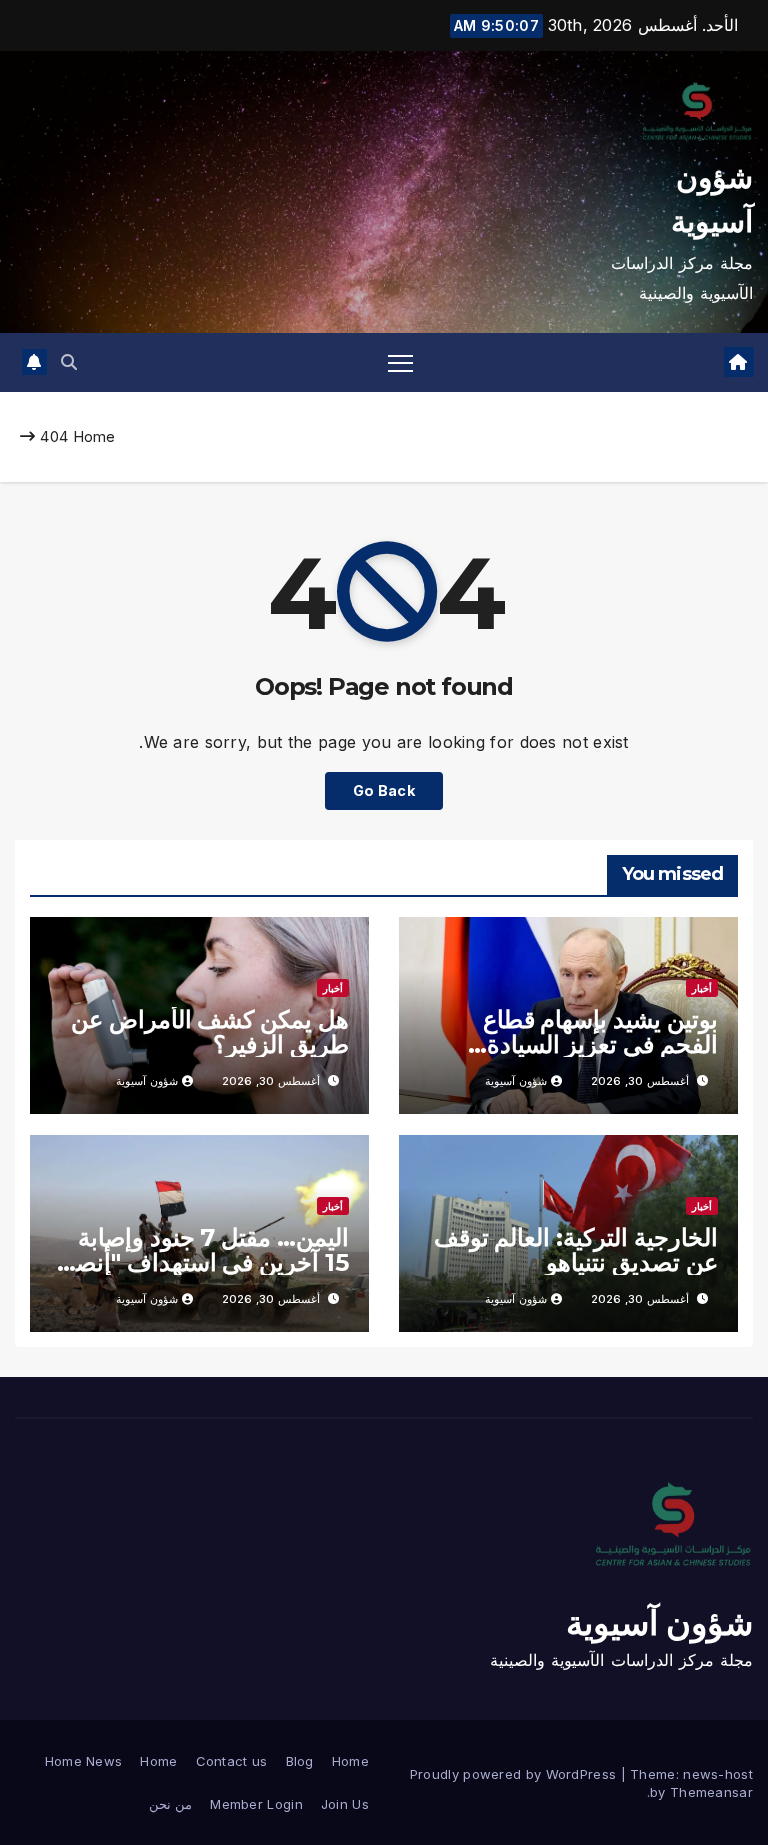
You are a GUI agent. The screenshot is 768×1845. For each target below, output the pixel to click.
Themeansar (711, 1792)
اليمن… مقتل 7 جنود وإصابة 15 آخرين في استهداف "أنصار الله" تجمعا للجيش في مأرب (203, 1262)
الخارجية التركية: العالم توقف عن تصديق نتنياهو (576, 1250)
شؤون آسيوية (516, 1081)
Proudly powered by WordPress (515, 1774)
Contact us (232, 1761)
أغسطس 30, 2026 (640, 1081)
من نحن (170, 1804)
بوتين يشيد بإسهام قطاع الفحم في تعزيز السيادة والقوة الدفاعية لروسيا (600, 1044)
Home (94, 436)
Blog (300, 1761)
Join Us (345, 1804)
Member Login (256, 1804)
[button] (69, 362)
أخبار (702, 988)
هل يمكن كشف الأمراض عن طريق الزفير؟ (210, 1032)
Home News (84, 1761)
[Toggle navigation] (400, 362)
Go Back (384, 790)
